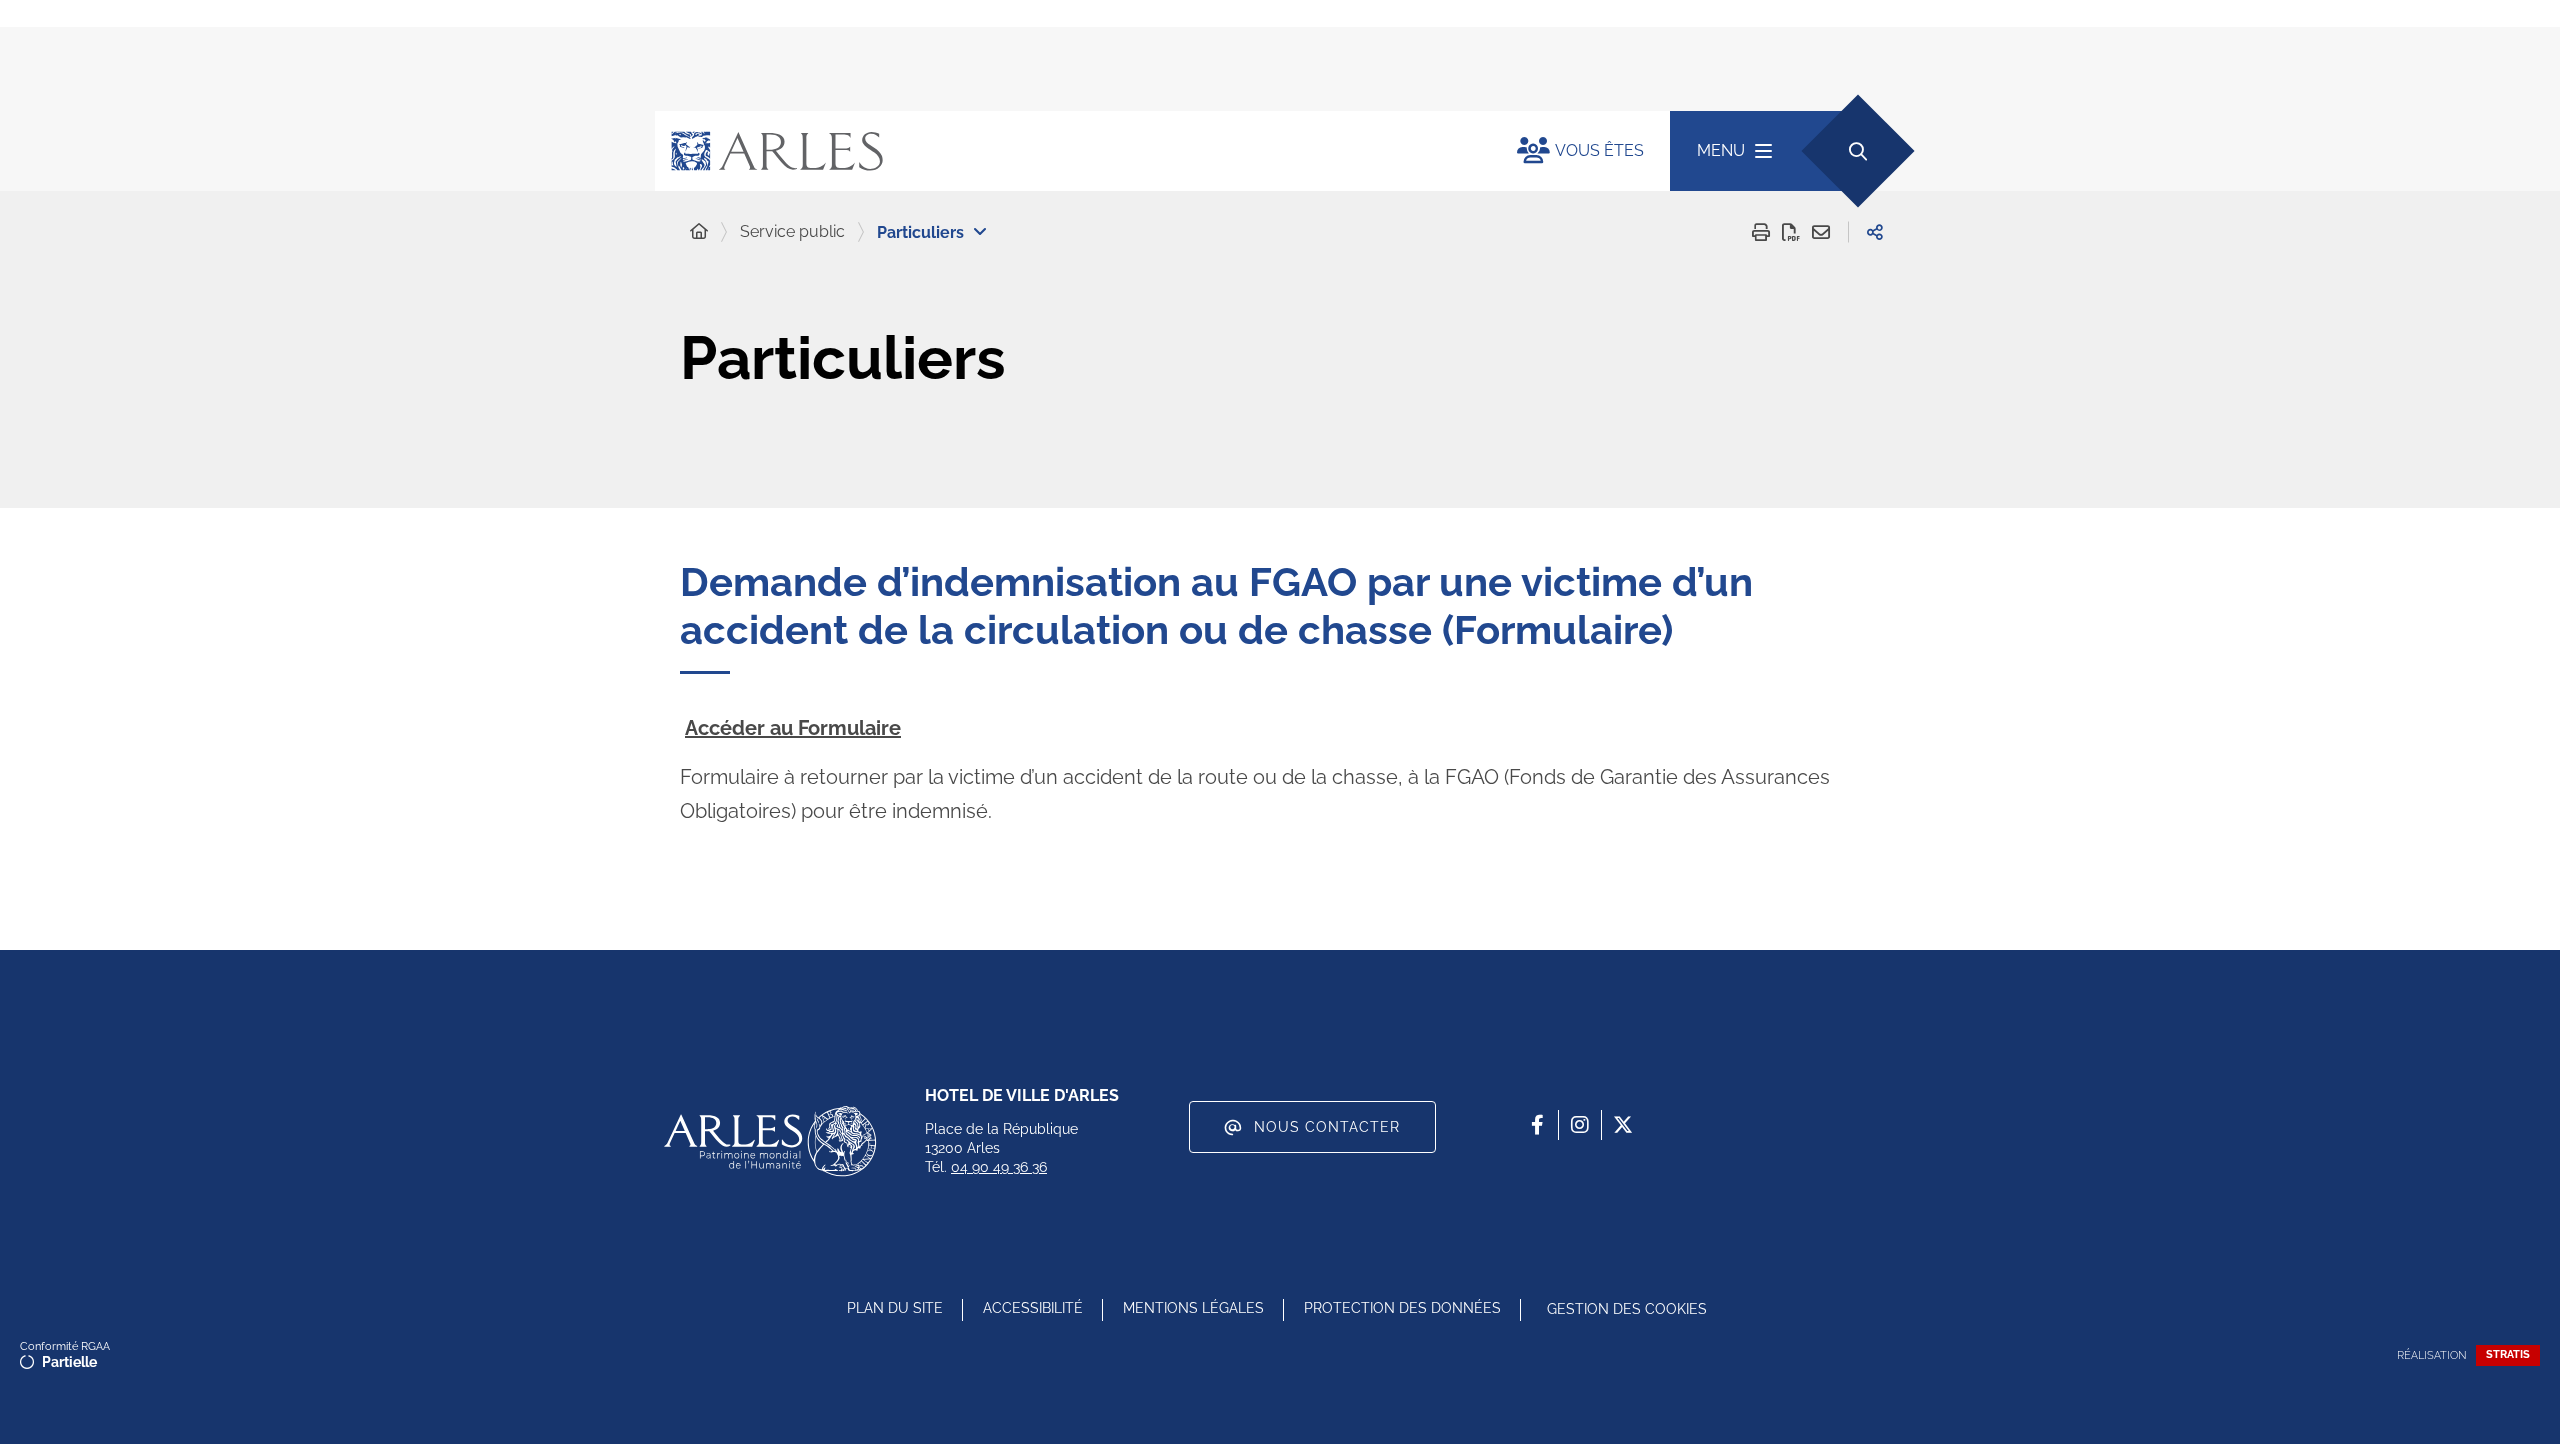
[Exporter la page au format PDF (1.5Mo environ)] (1791, 232)
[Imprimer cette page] (1761, 232)
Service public (792, 231)
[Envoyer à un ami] (1821, 232)
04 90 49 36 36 (999, 1167)
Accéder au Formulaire (793, 728)
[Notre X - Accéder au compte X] (1623, 1125)
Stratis (2508, 1354)
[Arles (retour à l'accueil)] (1066, 151)
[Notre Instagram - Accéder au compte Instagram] (1580, 1125)
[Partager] (1875, 232)
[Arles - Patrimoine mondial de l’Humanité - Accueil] (770, 1141)
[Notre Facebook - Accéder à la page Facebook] (1537, 1125)
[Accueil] (699, 232)
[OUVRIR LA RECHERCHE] (1857, 150)
